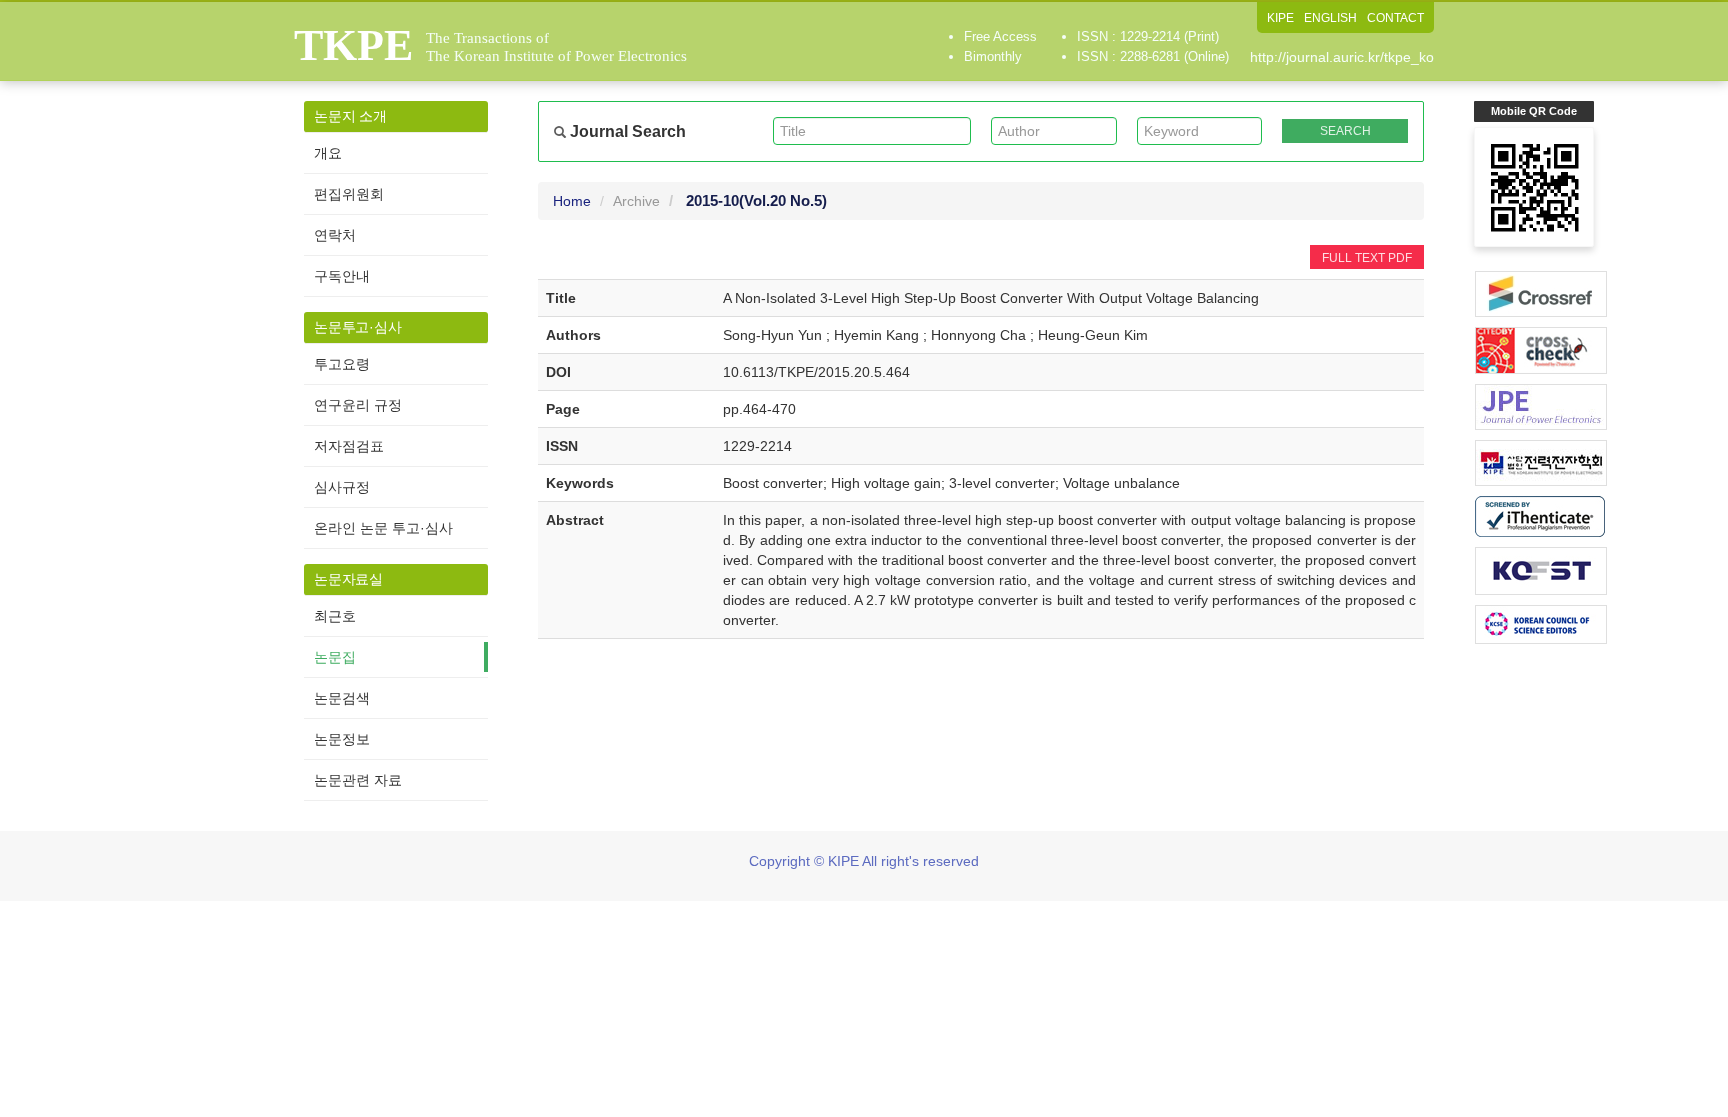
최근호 (335, 616)
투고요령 (342, 364)
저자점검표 (349, 446)
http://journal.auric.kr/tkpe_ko (1342, 57)
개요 (328, 153)
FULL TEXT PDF (1367, 258)
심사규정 (342, 487)
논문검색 (342, 698)
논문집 (335, 657)
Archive (636, 201)
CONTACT (1395, 18)
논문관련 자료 (358, 780)
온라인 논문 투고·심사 (383, 528)
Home (572, 201)
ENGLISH (1330, 18)
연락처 (335, 235)
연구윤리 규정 (358, 405)
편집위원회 (349, 194)
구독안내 (342, 276)
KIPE (1280, 18)
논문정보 (342, 739)
